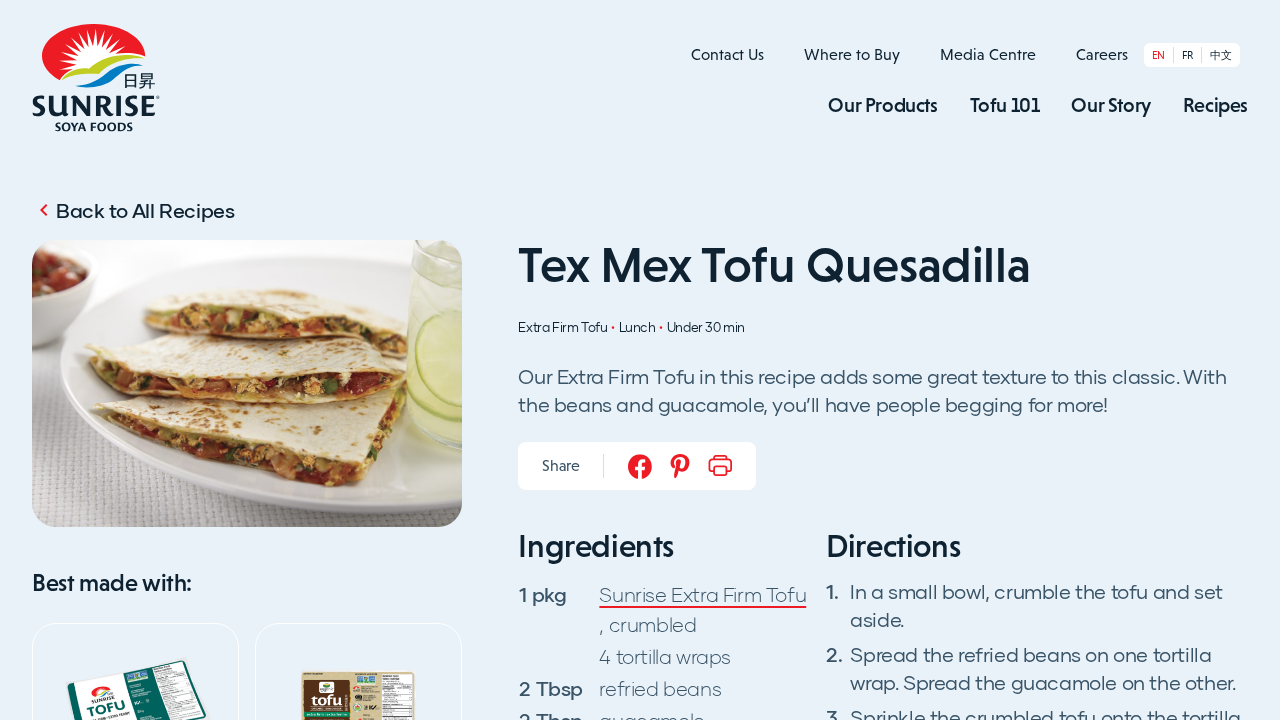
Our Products (882, 105)
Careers (1102, 54)
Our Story (1110, 105)
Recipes (1215, 105)
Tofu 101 (1005, 105)
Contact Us (727, 54)
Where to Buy (852, 54)
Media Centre (988, 54)
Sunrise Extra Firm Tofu (702, 594)
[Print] (720, 466)
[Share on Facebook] (640, 466)
